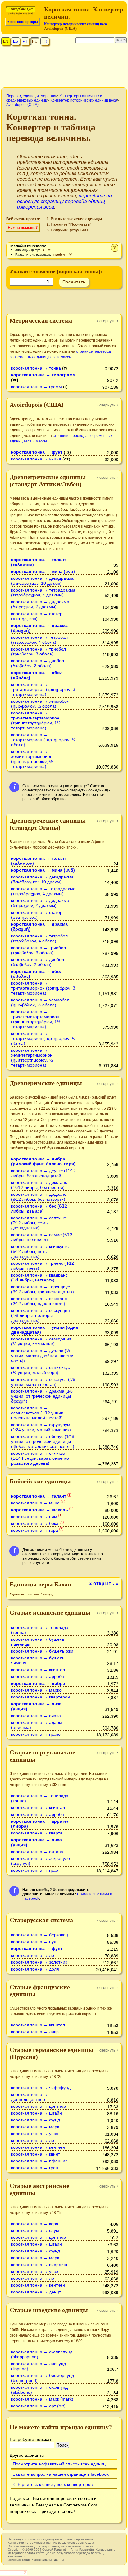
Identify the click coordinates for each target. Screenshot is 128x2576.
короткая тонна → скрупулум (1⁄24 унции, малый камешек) (41, 1427)
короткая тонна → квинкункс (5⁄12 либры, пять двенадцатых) (40, 1251)
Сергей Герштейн (55, 2549)
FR (45, 41)
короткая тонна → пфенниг (39, 2161)
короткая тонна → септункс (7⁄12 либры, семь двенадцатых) (39, 1223)
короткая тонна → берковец (40, 1935)
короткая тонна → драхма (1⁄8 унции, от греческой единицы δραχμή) (42, 1396)
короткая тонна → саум (35, 2230)
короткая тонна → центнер (39, 2106)
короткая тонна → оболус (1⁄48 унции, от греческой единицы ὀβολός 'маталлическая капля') (43, 1441)
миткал (34, 1594)
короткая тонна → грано (36, 1734)
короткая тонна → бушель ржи (42, 1651)
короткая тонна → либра (38, 1683)
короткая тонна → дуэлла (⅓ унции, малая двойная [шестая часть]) (43, 1356)
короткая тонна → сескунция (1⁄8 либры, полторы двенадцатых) (41, 1315)
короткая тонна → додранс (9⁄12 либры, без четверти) (39, 1197)
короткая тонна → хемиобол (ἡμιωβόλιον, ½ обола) (40, 704)
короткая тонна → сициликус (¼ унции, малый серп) (41, 1370)
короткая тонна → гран (35, 2168)
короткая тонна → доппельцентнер (30, 2097)
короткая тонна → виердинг (39, 2265)
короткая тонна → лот (34, 1955)
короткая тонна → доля (35, 1969)
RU (35, 41)
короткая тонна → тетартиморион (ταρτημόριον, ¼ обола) (43, 740)
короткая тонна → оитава (37, 1852)
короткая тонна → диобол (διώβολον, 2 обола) (38, 663)
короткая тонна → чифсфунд (41, 2088)
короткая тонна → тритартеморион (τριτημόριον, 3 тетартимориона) (43, 689)
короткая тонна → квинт (36, 2154)
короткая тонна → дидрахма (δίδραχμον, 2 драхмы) (40, 604)
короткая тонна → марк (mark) (42, 2399)
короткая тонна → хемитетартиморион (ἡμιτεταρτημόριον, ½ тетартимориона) (32, 759)
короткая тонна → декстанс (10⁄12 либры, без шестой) (39, 1185)
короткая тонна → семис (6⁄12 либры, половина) (42, 1237)
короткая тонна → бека (35, 1523)
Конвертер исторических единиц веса (75, 24)
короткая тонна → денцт (36, 2292)
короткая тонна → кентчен (38, 2147)
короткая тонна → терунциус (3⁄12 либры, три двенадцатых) (43, 1289)
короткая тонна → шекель (40, 1510)
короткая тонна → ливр (35, 2032)
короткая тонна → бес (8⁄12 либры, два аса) (39, 1209)
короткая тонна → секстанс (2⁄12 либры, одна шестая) (39, 1301)
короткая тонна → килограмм (43, 375)
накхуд (48, 1594)
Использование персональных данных (37, 2560)
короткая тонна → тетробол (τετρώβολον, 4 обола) (39, 640)
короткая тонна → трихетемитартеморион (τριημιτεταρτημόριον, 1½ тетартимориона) (36, 720)
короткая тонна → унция (36, 459)
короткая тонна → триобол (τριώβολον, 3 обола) (39, 651)
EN (6, 41)
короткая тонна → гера (35, 1530)
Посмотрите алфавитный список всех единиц (59, 2464)
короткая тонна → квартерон (41, 1697)
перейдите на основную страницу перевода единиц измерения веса (64, 201)
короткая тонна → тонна (36, 368)
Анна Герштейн (82, 2549)
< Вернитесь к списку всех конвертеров (53, 2484)
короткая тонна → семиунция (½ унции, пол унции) (41, 1341)
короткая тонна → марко (36, 1690)
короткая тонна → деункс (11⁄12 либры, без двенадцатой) (43, 1173)
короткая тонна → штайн (37, 2113)
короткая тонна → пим (34, 1517)
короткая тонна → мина (35, 1503)
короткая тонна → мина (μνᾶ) (43, 571)
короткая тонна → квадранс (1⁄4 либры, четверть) (39, 1277)
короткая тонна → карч (35, 2224)
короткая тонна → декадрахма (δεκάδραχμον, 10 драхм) (42, 581)
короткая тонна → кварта (37, 1833)
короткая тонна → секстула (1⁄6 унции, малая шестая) (43, 1382)
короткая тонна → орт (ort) (38, 2406)
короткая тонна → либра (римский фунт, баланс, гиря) (43, 1161)
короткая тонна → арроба (38, 1676)
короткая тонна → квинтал (38, 1670)
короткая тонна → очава (36, 1716)
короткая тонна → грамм (37, 387)
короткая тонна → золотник (39, 1962)
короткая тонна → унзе (35, 2134)
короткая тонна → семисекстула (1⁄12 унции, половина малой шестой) (38, 1413)
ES (16, 41)
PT (25, 41)
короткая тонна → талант (39, 1496)
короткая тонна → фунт (37, 452)
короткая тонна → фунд (36, 2120)
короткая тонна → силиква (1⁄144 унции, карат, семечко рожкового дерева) (40, 1458)
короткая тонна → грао (35, 1870)
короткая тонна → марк (35, 2127)
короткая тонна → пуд (34, 1942)
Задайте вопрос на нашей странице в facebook (61, 2474)
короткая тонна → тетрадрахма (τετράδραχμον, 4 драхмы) (43, 592)
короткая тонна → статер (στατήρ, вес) (37, 616)
